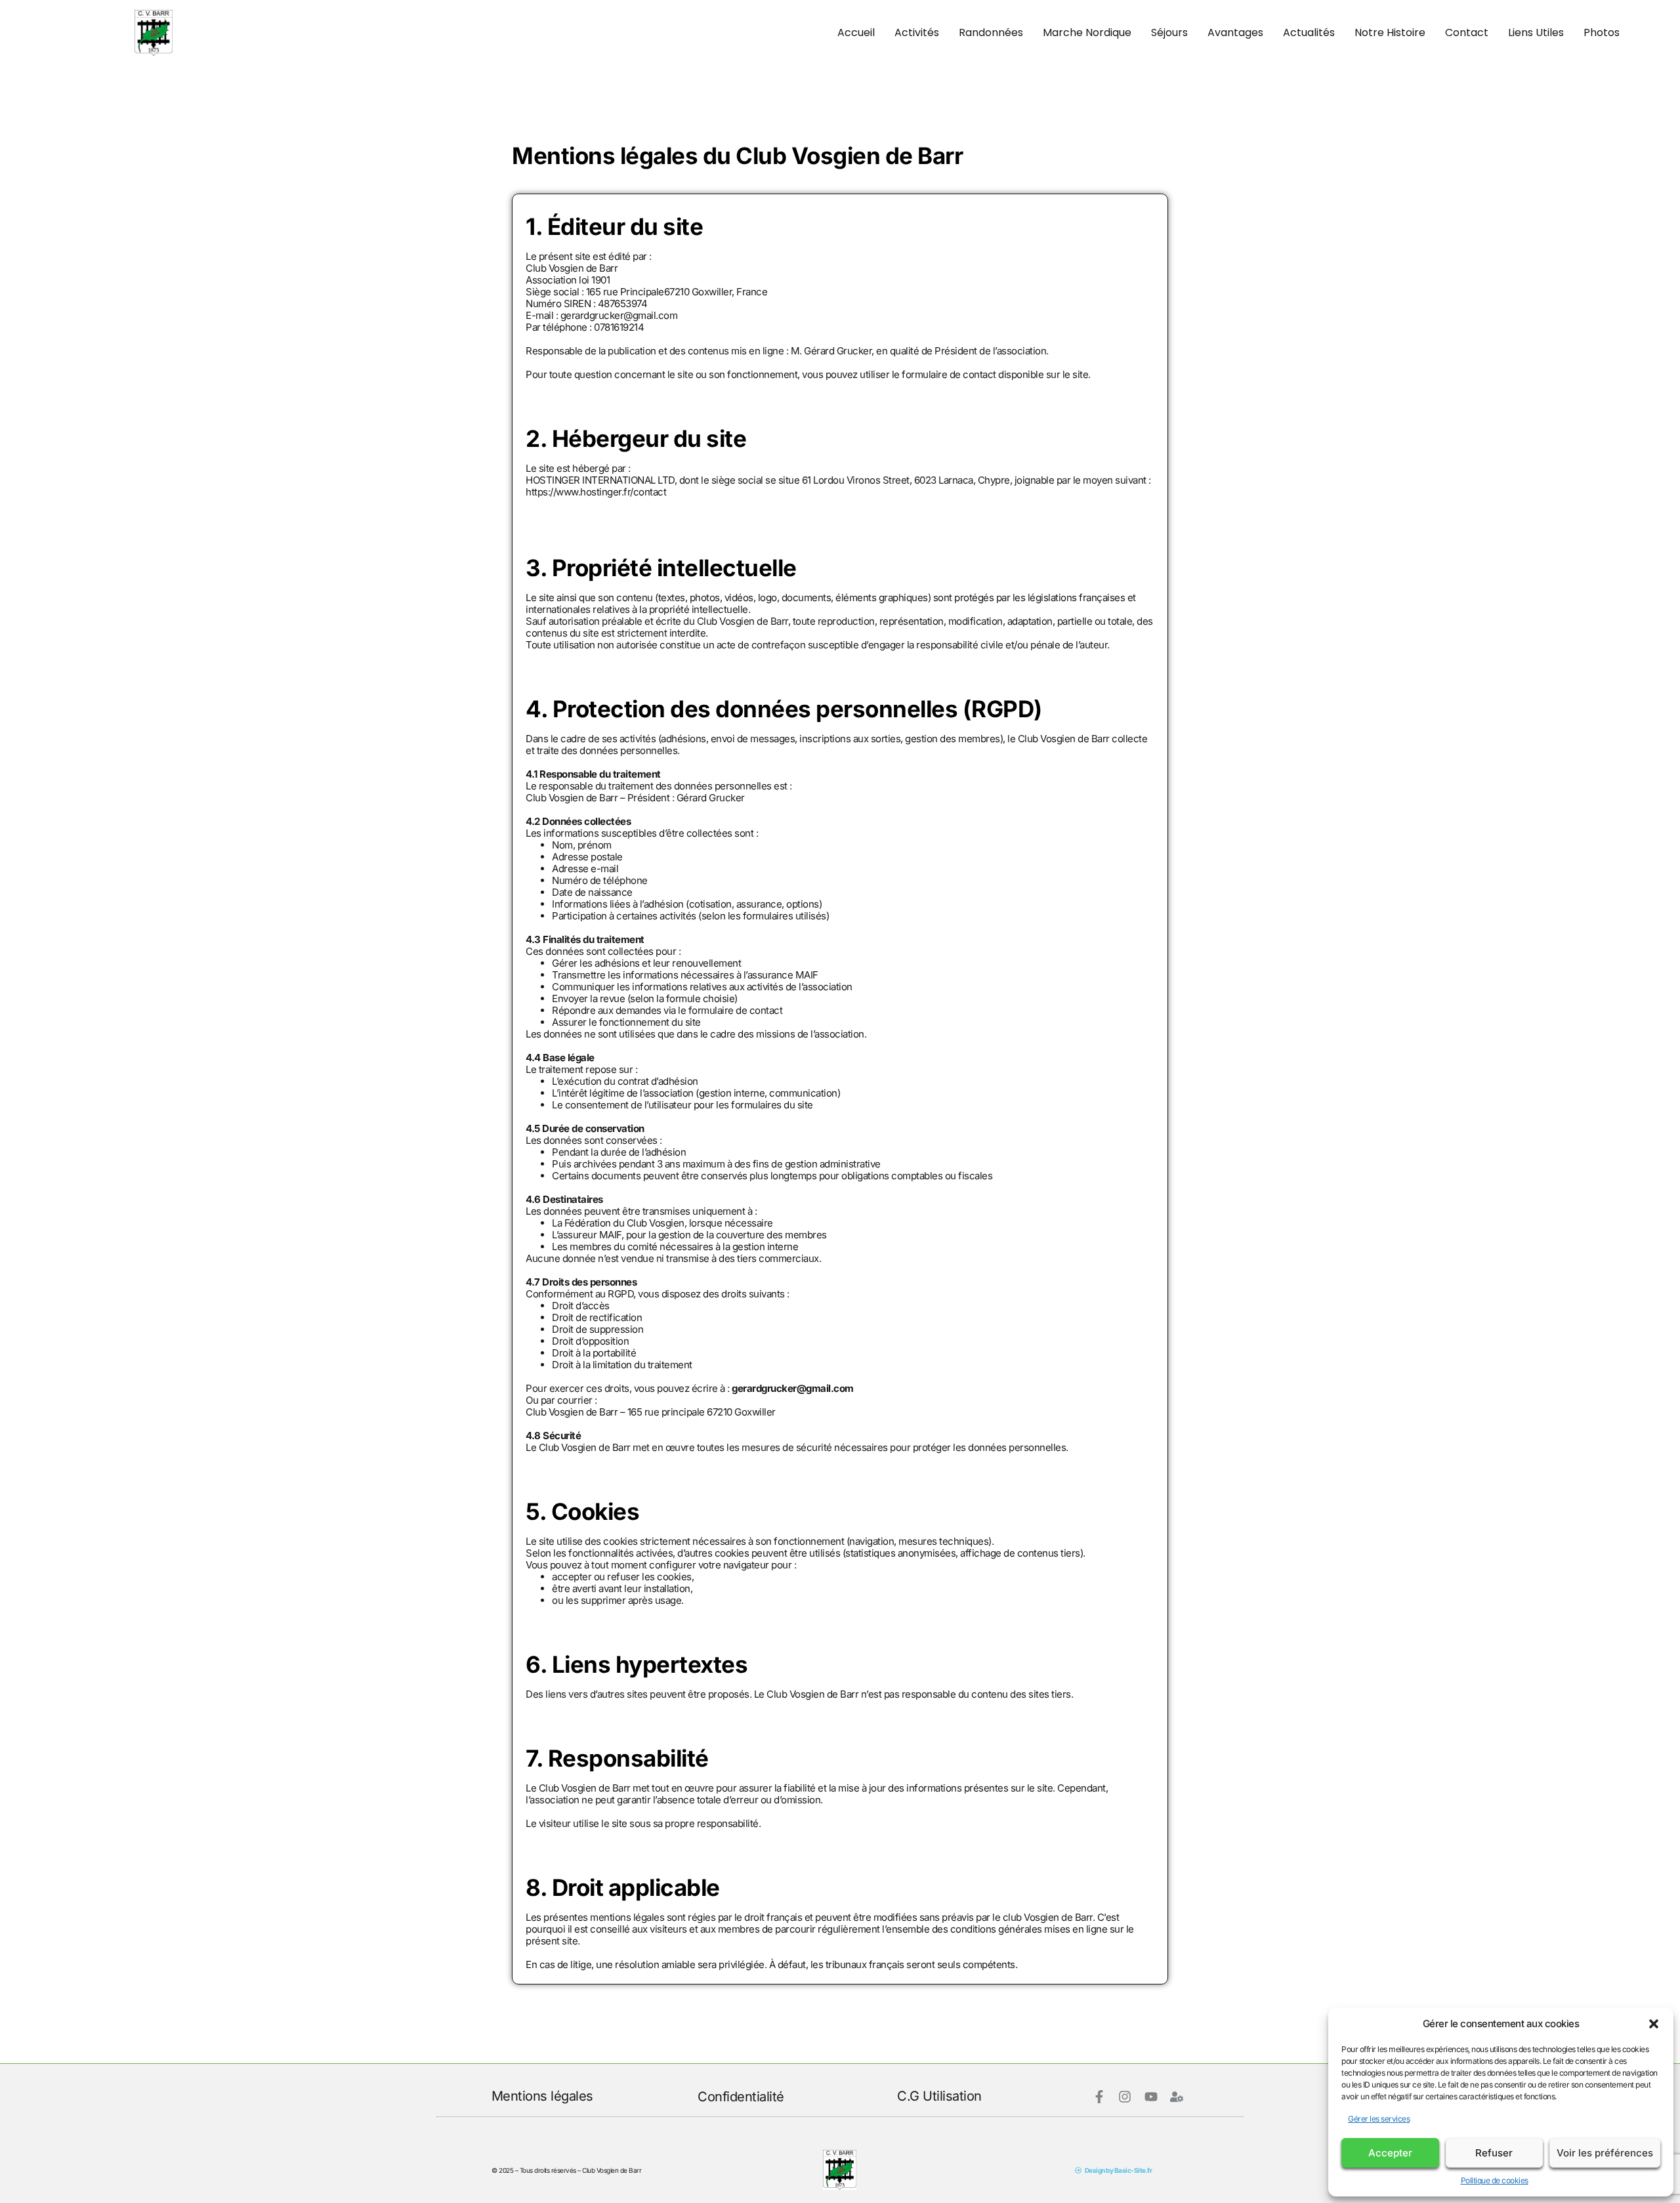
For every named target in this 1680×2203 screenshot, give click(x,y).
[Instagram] (1125, 2097)
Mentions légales (542, 2096)
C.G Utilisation (939, 2096)
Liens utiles (1536, 32)
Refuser (1494, 2153)
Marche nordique (1087, 32)
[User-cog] (1177, 2097)
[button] (1654, 2024)
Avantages (1235, 32)
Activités (917, 32)
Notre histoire (1390, 32)
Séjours (1169, 32)
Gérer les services (1379, 2119)
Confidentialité (741, 2097)
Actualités (1309, 32)
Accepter (1390, 2153)
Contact (1467, 32)
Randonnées (991, 32)
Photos (1602, 32)
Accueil (856, 32)
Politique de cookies (1495, 2180)
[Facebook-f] (1099, 2097)
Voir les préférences (1605, 2153)
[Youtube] (1151, 2097)
